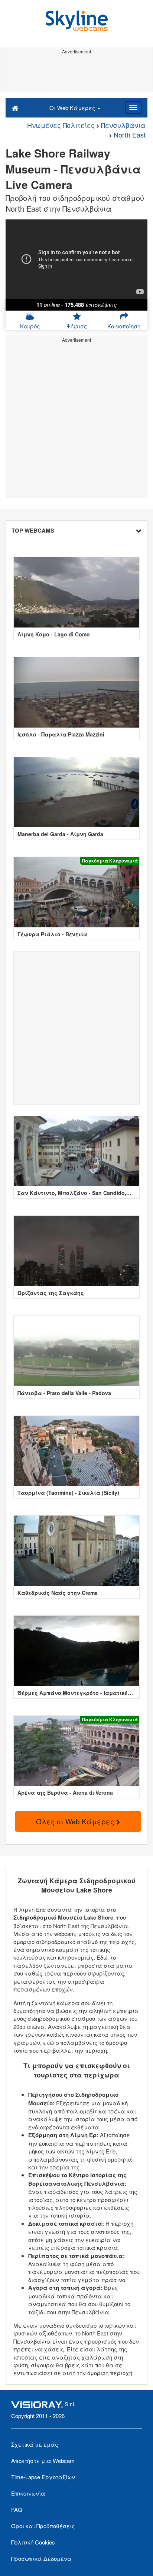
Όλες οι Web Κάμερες (76, 1821)
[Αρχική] (15, 107)
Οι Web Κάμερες (73, 108)
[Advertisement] (76, 73)
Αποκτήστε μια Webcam (43, 2461)
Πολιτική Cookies (33, 2542)
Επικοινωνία (28, 2493)
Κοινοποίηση (124, 326)
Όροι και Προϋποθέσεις (43, 2526)
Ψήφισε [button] (77, 326)
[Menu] (133, 107)
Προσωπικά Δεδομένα (41, 2558)
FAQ (17, 2509)
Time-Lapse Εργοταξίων (43, 2477)
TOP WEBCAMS (33, 530)
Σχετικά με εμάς (35, 2444)
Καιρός (30, 326)
